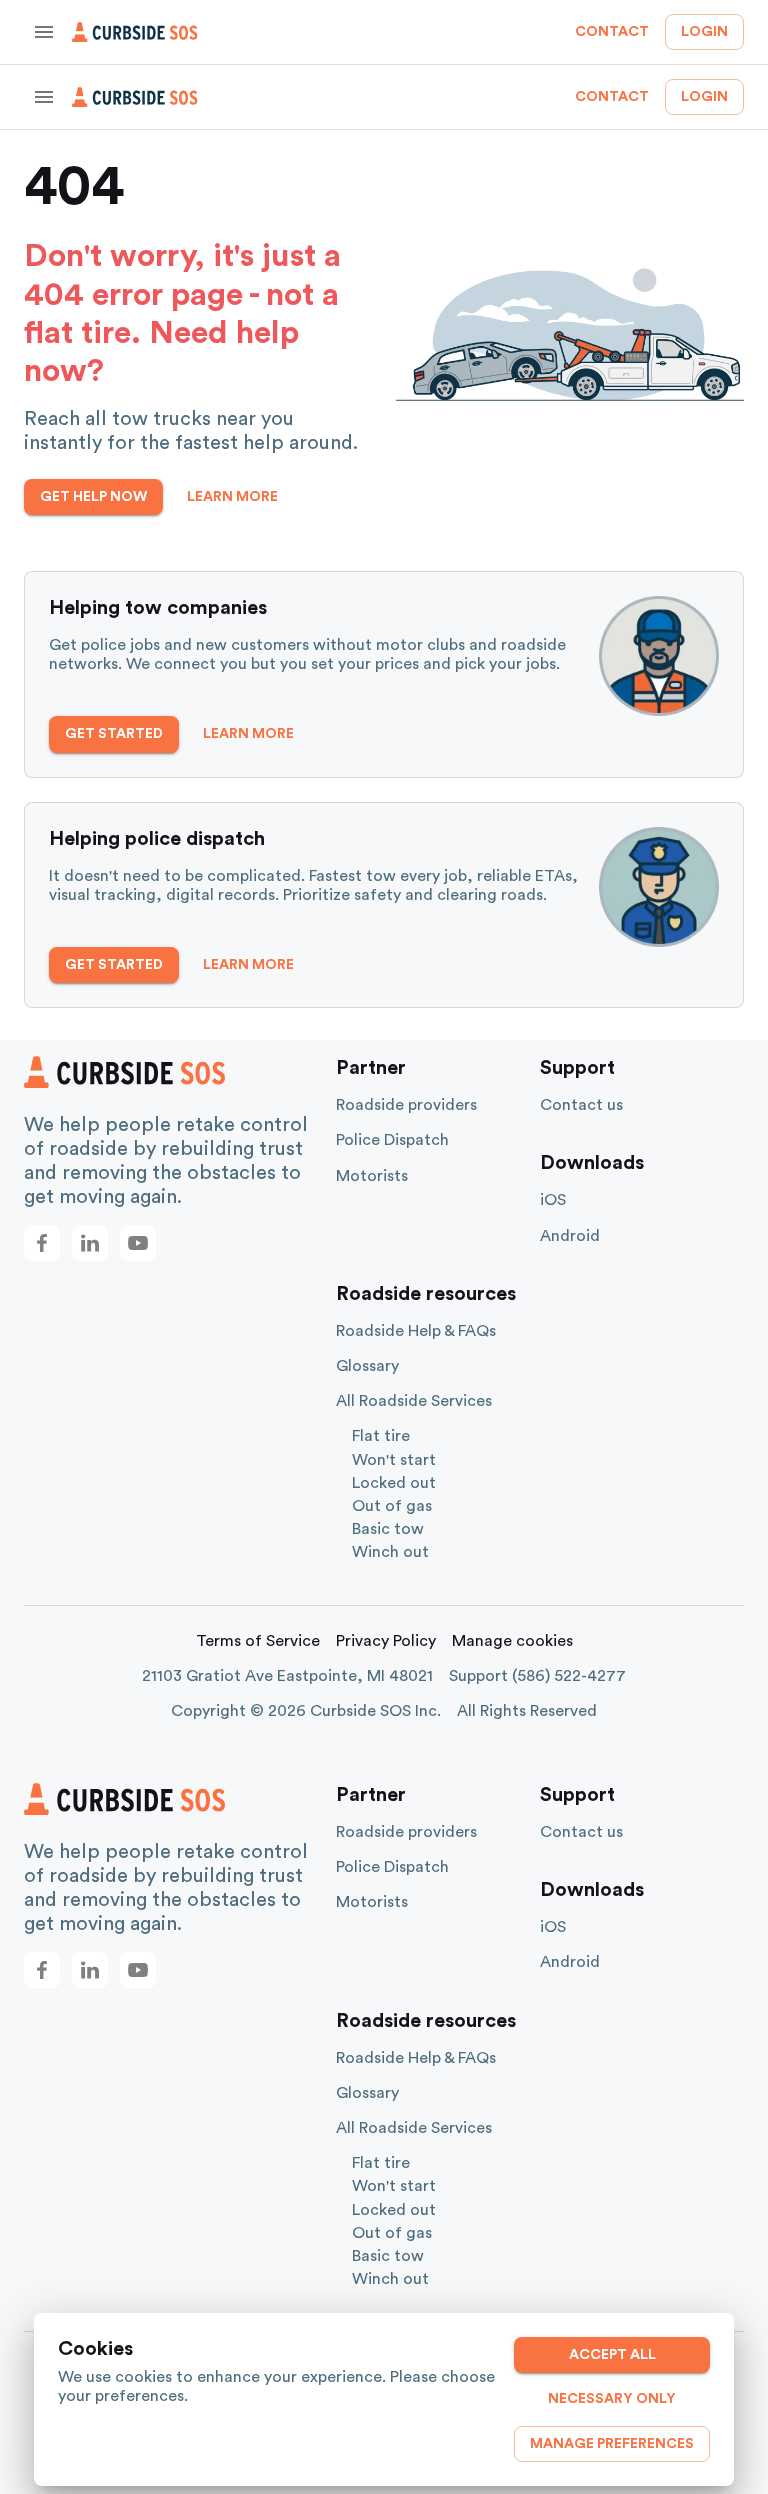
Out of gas (392, 1506)
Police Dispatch (392, 1140)
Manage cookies (512, 1641)
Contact (612, 32)
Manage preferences (612, 2444)
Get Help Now (93, 497)
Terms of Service (258, 1641)
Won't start (394, 1460)
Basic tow (388, 1529)
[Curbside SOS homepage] (135, 32)
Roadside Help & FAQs (416, 1331)
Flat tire (381, 1436)
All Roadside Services (414, 1401)
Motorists (372, 1176)
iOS (553, 1200)
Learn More (232, 497)
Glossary (367, 1366)
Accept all (612, 2355)
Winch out (390, 1552)
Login (704, 32)
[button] (42, 1243)
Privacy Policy (386, 1641)
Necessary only (612, 2399)
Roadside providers (406, 1105)
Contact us (581, 1105)
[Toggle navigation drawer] (44, 32)
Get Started (114, 734)
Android (570, 1236)
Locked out (394, 1483)
